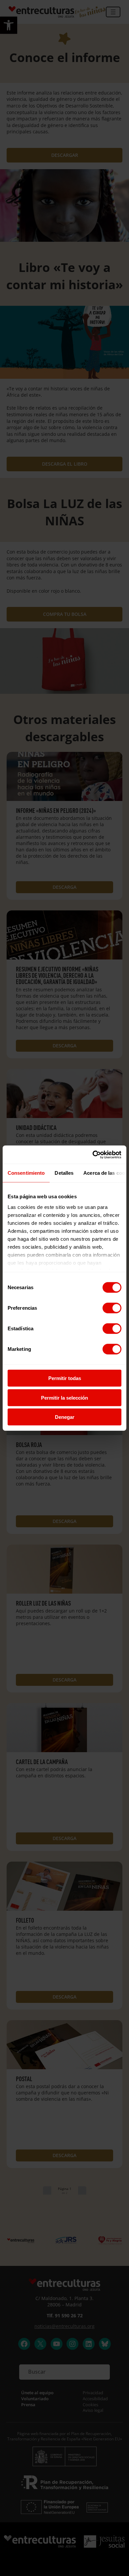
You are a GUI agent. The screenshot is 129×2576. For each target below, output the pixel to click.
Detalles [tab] (64, 1173)
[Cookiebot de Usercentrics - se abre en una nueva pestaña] (93, 1155)
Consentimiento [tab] (26, 1173)
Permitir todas (65, 1378)
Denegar (65, 1417)
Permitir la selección (64, 1397)
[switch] (112, 1308)
